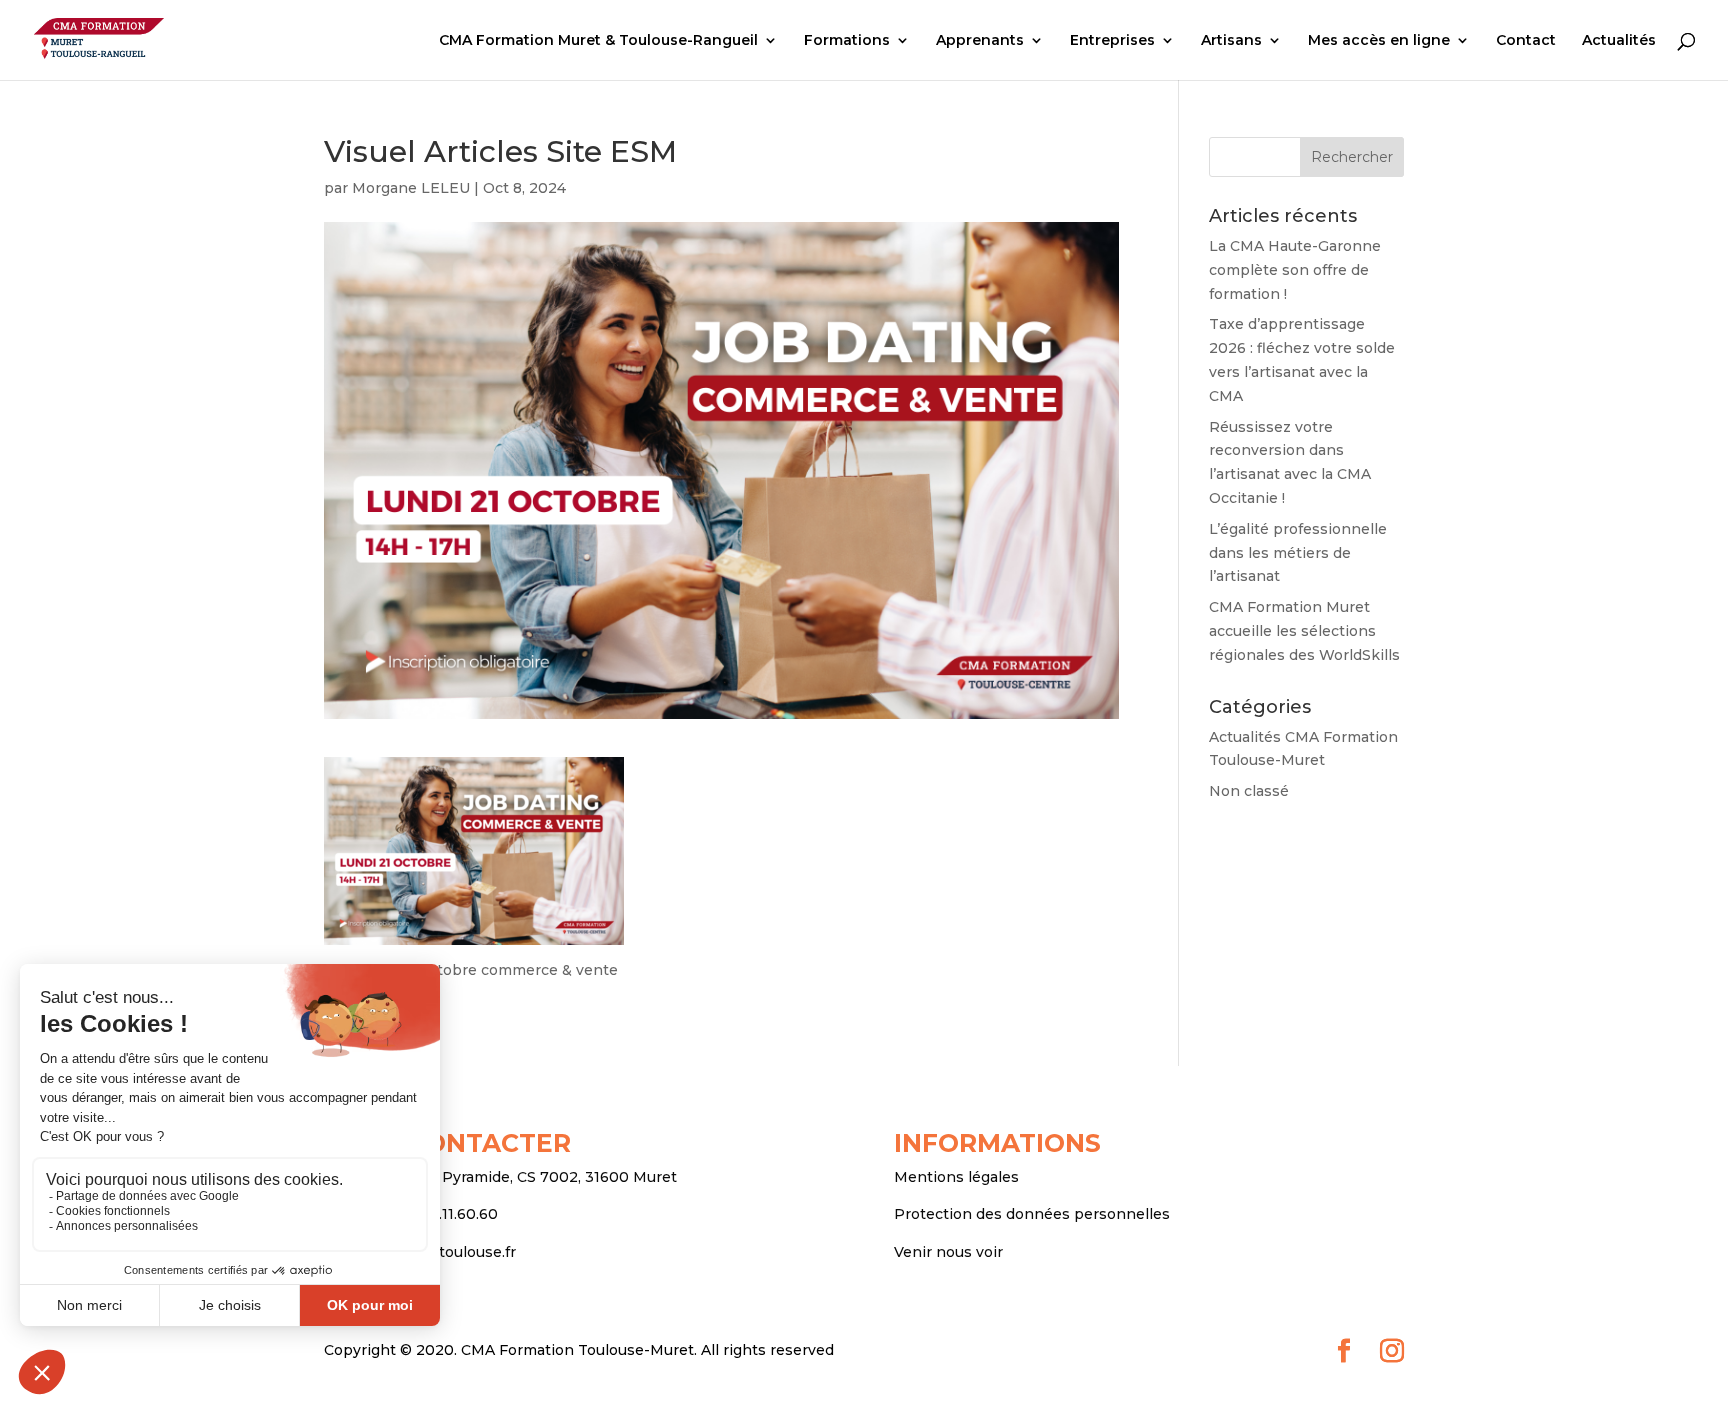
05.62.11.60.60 (449, 1214)
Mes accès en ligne (1379, 41)
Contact (1526, 41)
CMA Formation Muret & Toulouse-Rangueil (598, 41)
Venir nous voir (948, 1252)
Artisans (1231, 41)
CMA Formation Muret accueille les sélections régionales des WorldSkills (1304, 631)
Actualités (1619, 41)
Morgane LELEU (411, 188)
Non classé (1249, 791)
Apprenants (980, 41)
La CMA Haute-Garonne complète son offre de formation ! (1295, 270)
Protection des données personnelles (1032, 1214)
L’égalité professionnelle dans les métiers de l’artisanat (1298, 553)
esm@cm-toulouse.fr (440, 1252)
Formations (847, 41)
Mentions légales (956, 1177)
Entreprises (1112, 41)
